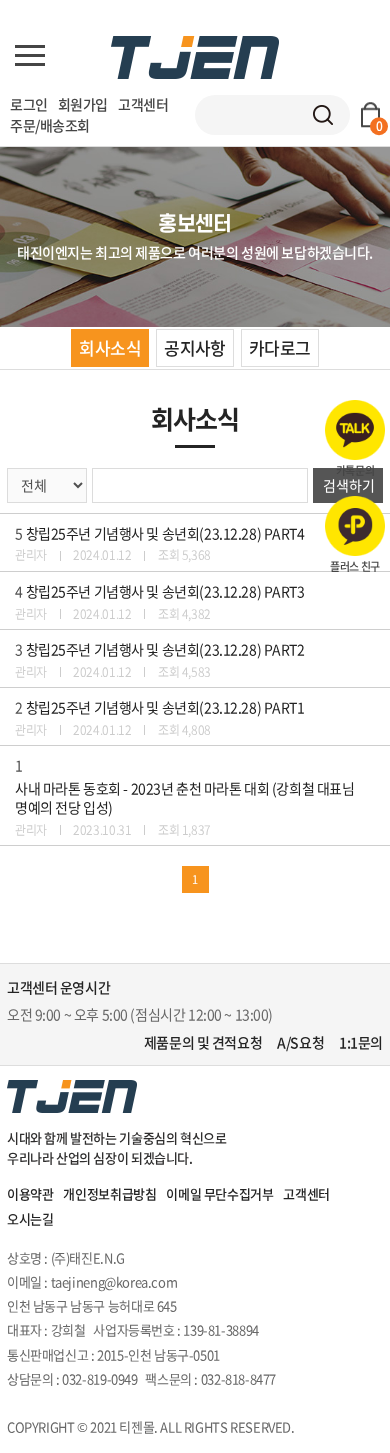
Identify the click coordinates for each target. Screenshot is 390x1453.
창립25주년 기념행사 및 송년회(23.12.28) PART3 (165, 591)
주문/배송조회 (50, 125)
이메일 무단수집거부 (219, 1193)
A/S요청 (300, 1042)
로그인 (29, 104)
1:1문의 (361, 1042)
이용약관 (30, 1193)
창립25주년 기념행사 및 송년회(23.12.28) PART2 (165, 649)
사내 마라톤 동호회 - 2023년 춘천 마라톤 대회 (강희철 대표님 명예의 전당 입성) (184, 798)
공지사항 (195, 347)
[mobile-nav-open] (30, 56)
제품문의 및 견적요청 (203, 1042)
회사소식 (110, 347)
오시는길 (30, 1218)
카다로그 (280, 347)
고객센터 (143, 104)
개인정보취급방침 (109, 1193)
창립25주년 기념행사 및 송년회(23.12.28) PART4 (165, 533)
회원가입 (83, 104)
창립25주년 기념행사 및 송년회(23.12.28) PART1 (165, 707)
